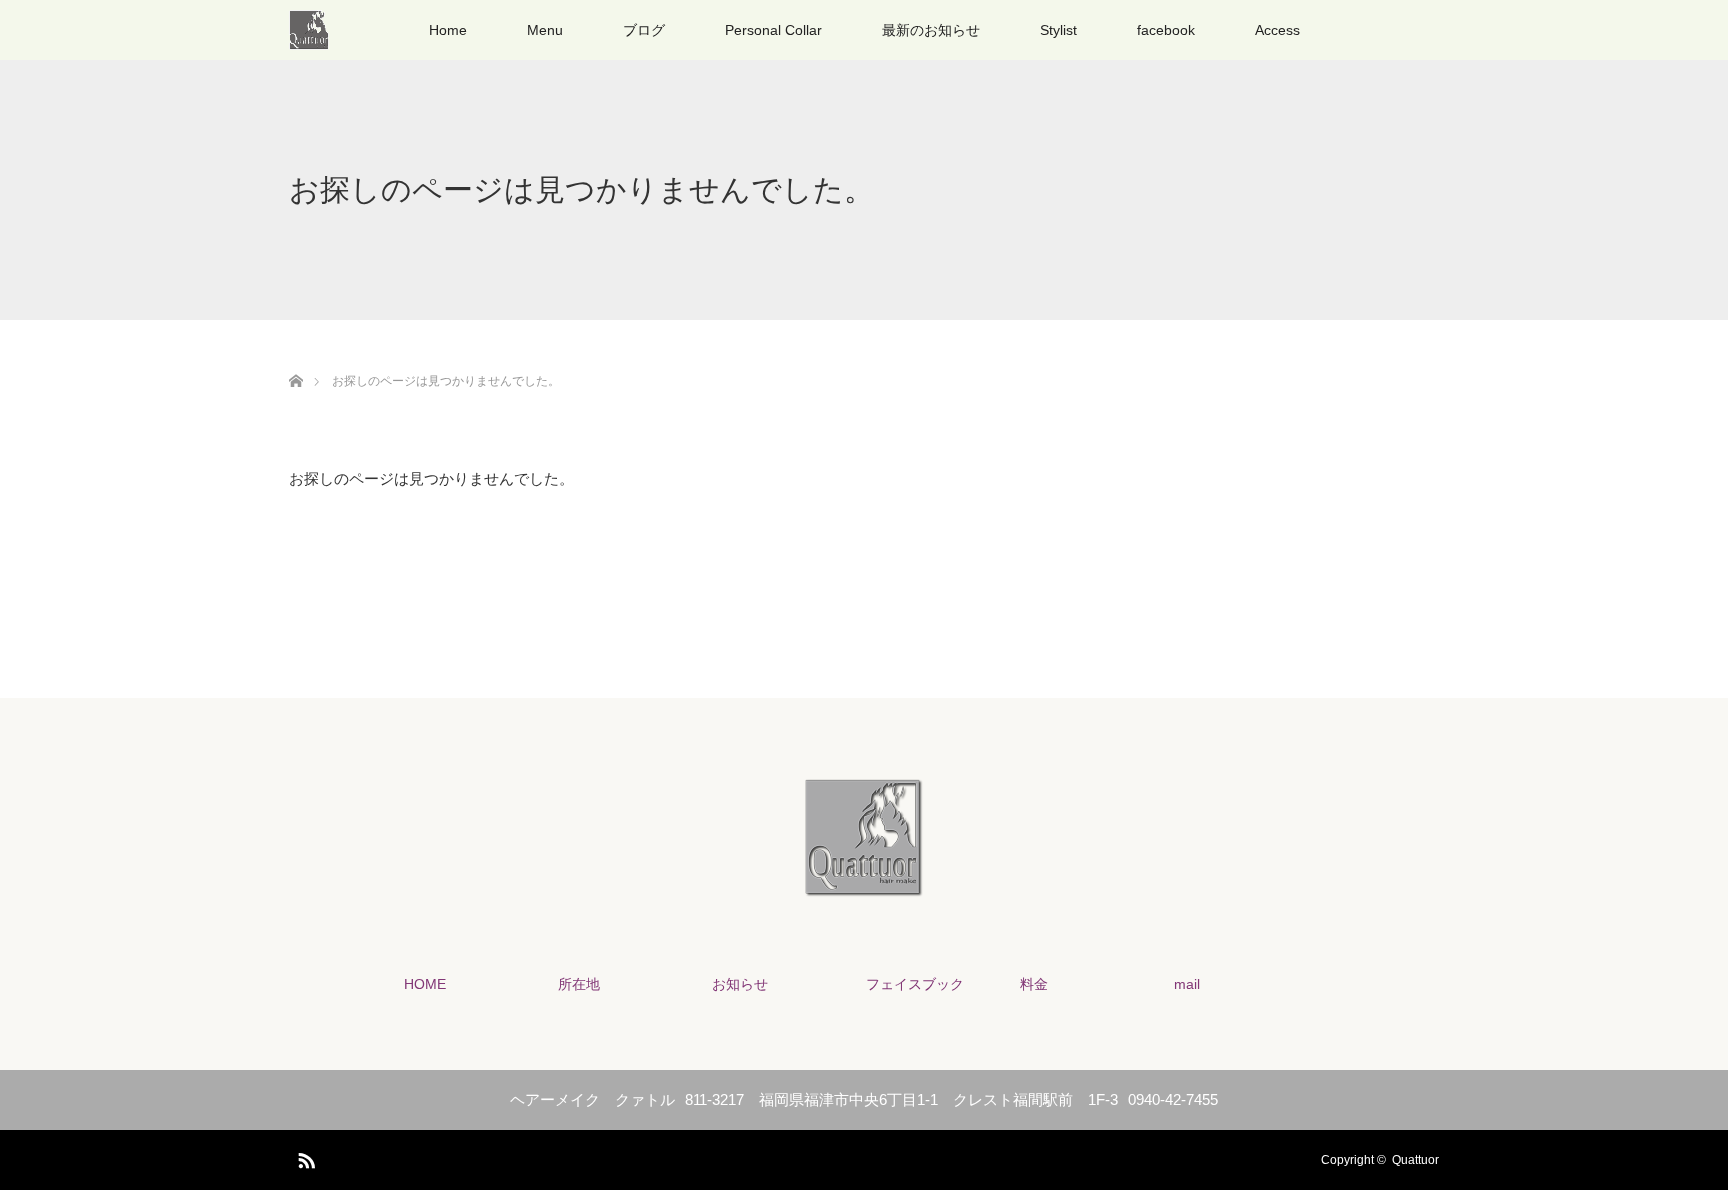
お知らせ (740, 984)
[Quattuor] (864, 884)
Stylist (1058, 30)
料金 (1034, 984)
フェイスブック (915, 984)
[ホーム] (295, 357)
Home (448, 30)
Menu (545, 30)
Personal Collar (773, 30)
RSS (304, 1157)
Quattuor (1415, 1160)
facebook (1166, 30)
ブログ (644, 30)
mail (1187, 984)
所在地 (579, 984)
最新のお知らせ (931, 30)
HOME (425, 984)
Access (1277, 30)
